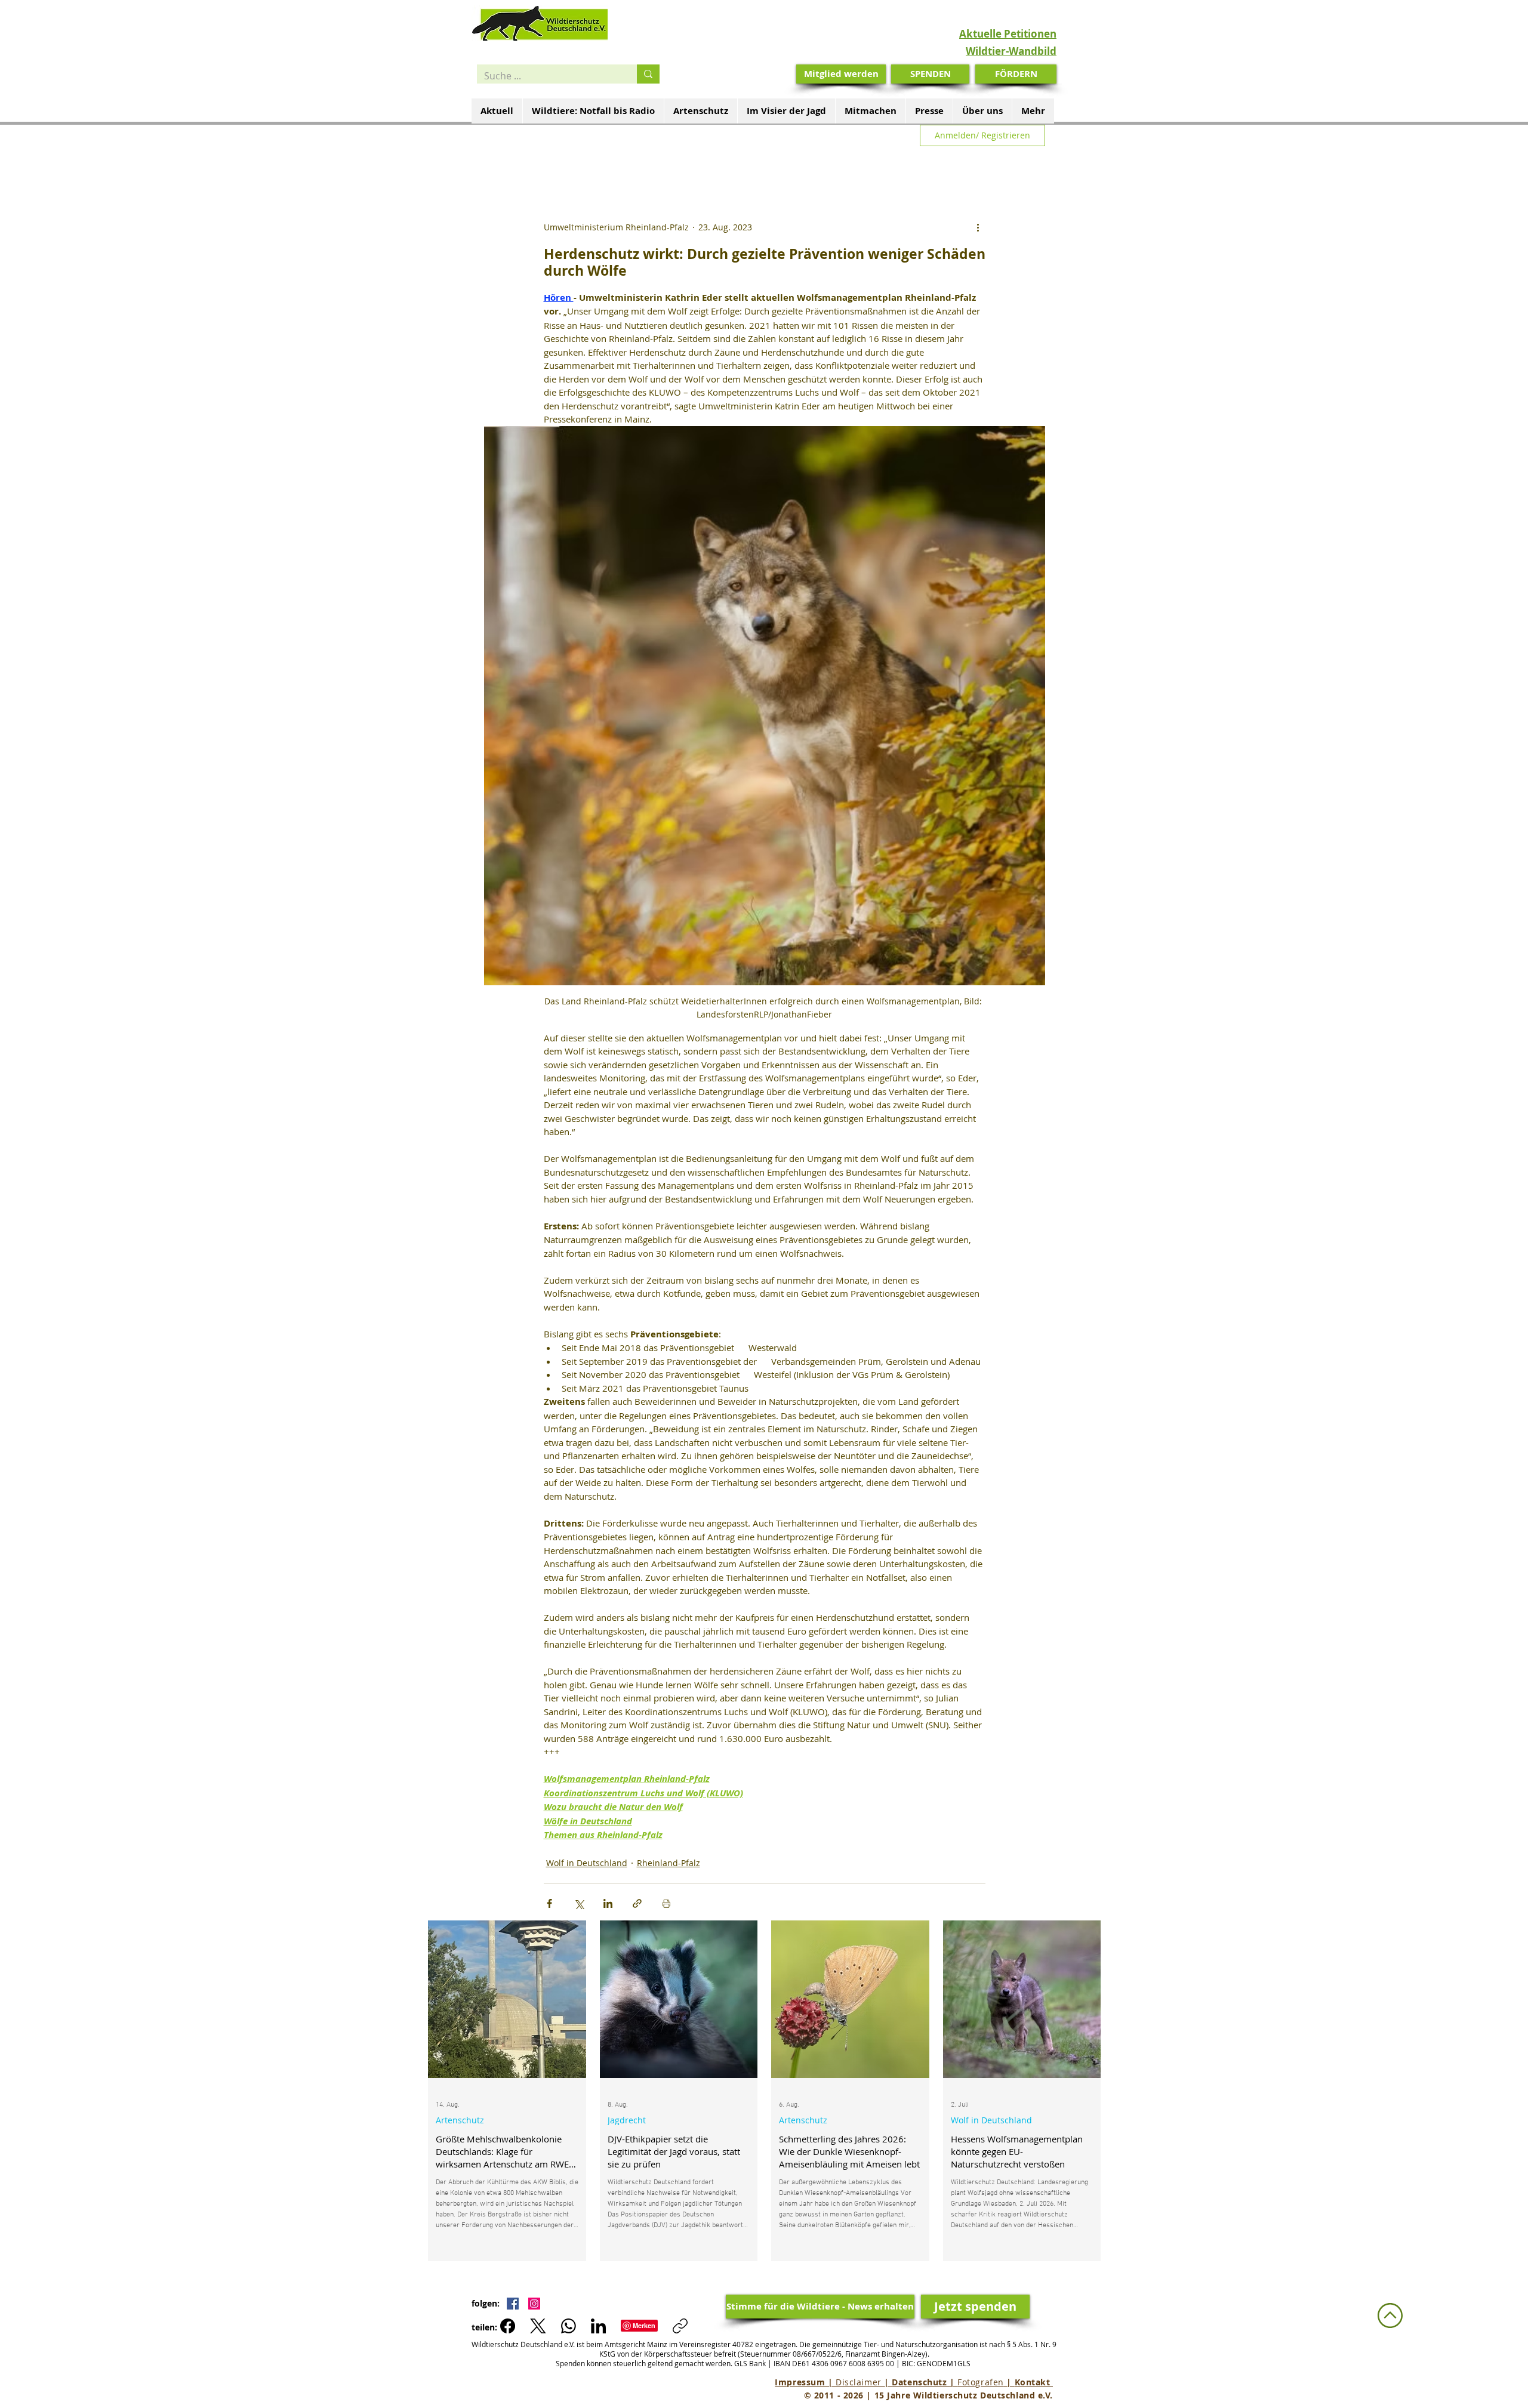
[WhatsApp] (569, 2326)
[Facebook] (508, 2326)
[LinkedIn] (598, 2326)
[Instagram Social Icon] (534, 2304)
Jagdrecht (627, 2120)
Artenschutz (460, 2120)
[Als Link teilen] (637, 1903)
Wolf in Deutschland (587, 1863)
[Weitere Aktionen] (978, 227)
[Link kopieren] (680, 2326)
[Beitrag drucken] (666, 1903)
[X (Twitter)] (538, 2326)
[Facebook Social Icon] (513, 2304)
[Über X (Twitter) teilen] (579, 1903)
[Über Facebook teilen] (549, 1903)
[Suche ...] (648, 74)
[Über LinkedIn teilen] (608, 1903)
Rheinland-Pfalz (668, 1863)
